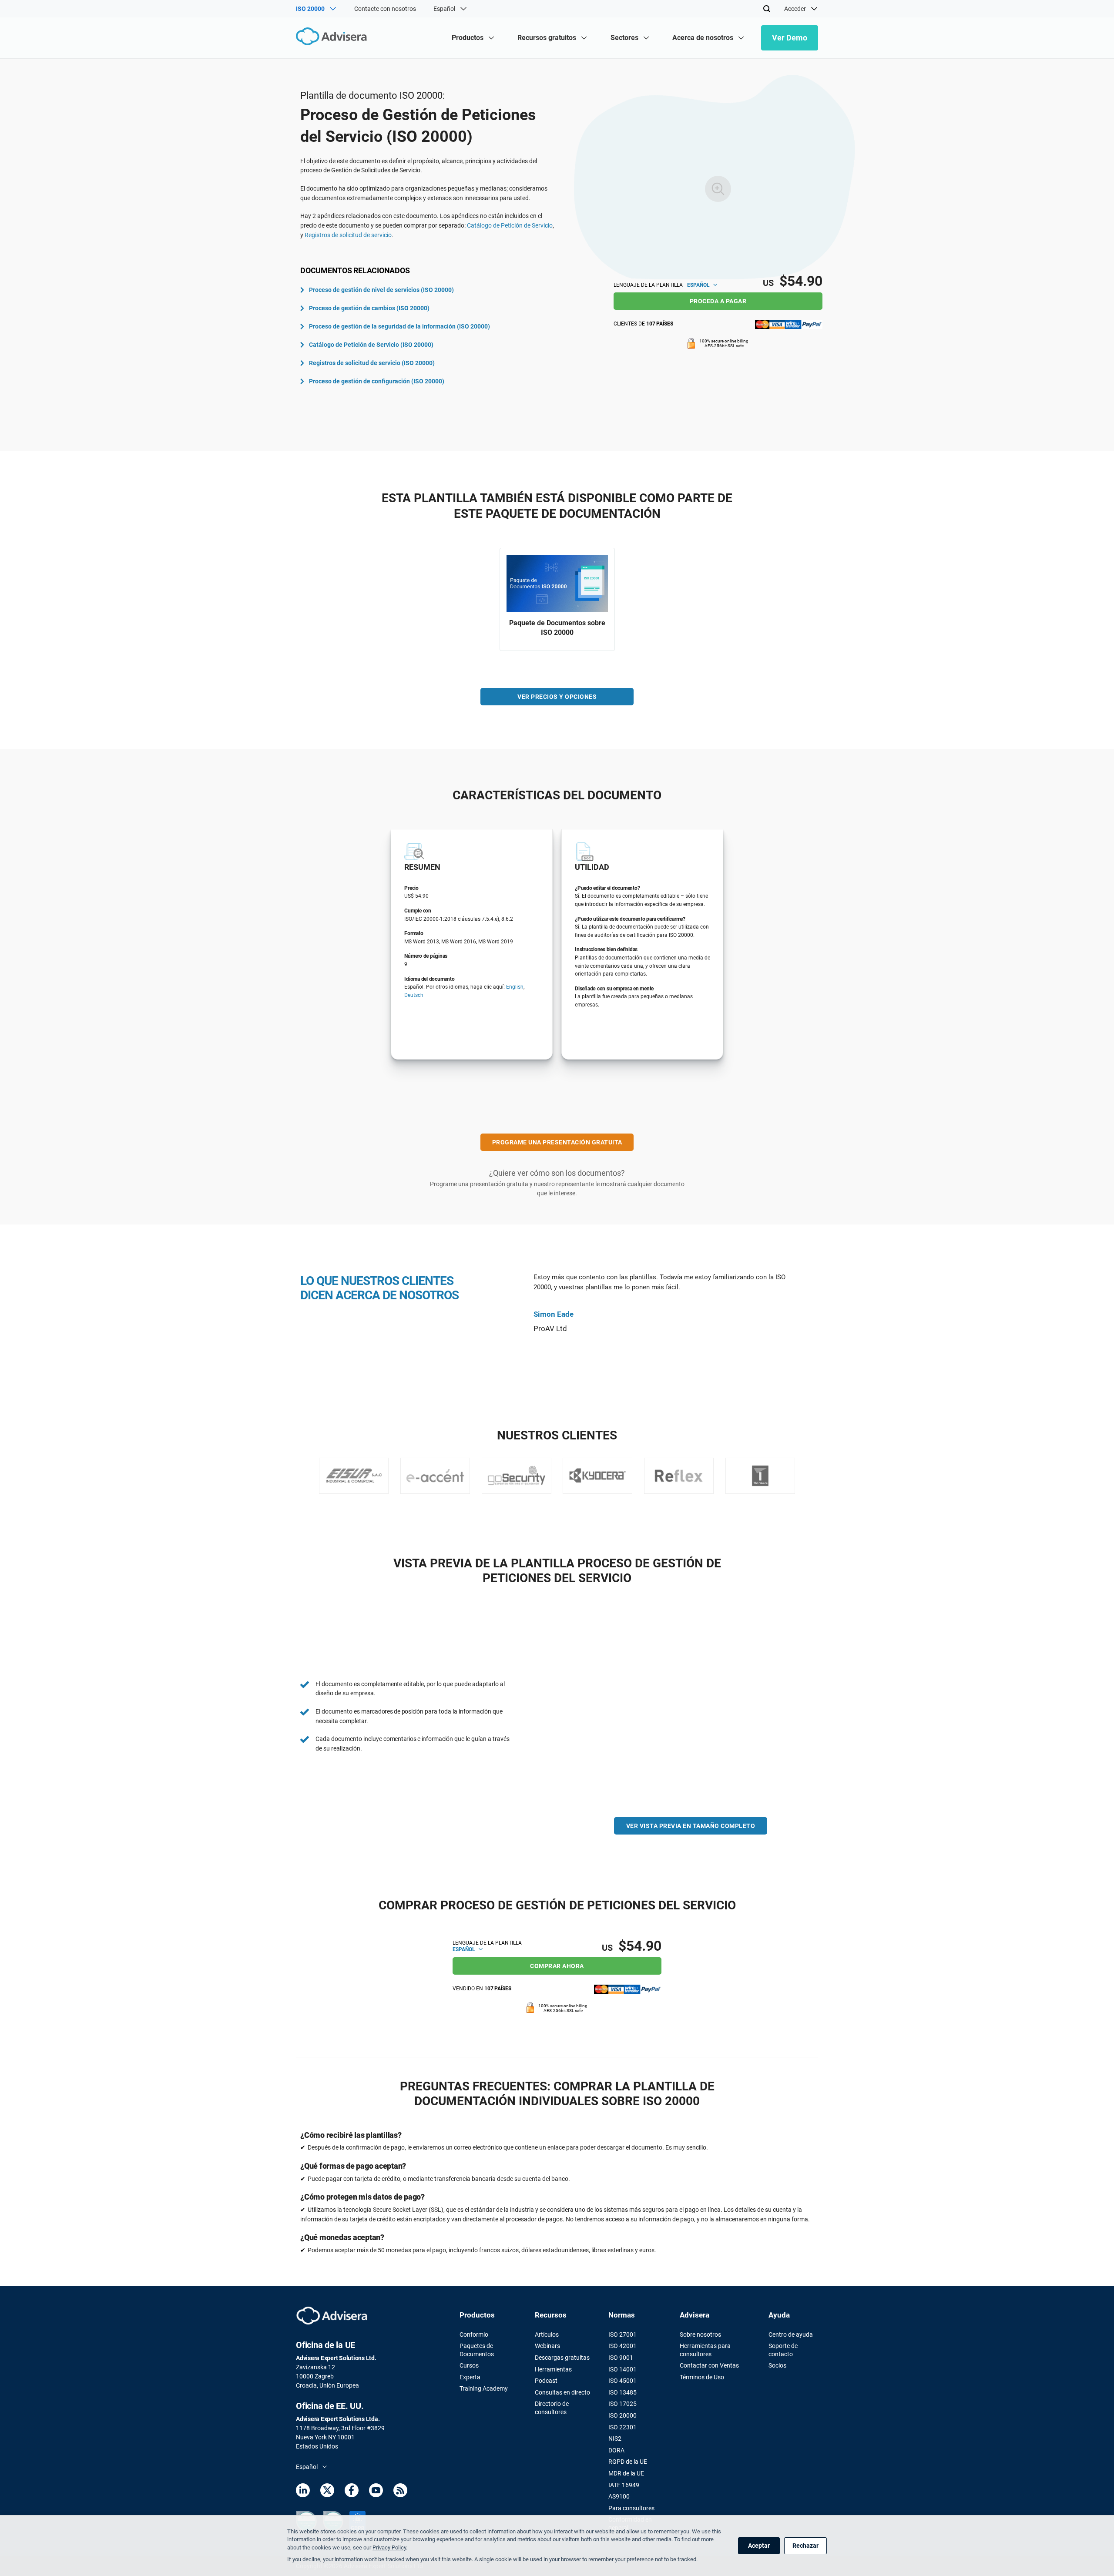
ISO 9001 (621, 2358)
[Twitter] (327, 2492)
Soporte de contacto (783, 2350)
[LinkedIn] (303, 2492)
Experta (470, 2377)
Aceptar (759, 2546)
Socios (777, 2365)
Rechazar (805, 2546)
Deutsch (414, 995)
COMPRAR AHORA (557, 1966)
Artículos (547, 2334)
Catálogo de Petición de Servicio (510, 225)
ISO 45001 (622, 2381)
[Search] (767, 9)
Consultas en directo (562, 2392)
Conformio (474, 2334)
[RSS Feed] (400, 2492)
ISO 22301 (622, 2427)
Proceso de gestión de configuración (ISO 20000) (377, 381)
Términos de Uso (702, 2377)
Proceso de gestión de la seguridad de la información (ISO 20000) (399, 326)
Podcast (546, 2381)
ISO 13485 (622, 2392)
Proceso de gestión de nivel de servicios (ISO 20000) (381, 290)
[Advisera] (334, 38)
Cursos (469, 2365)
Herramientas (553, 2369)
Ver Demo (790, 38)
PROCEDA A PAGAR (718, 301)
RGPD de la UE (628, 2462)
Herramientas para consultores (705, 2350)
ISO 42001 (622, 2346)
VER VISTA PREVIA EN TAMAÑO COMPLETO (691, 1826)
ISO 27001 (622, 2334)
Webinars (547, 2346)
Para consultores (631, 2508)
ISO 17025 (622, 2404)
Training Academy (484, 2388)
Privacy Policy (389, 2547)
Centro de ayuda (791, 2334)
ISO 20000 (622, 2415)
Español (699, 285)
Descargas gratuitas (562, 2358)
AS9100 (619, 2496)
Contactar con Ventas (709, 2365)
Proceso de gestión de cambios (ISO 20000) (369, 308)
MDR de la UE (626, 2473)
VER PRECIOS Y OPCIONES (557, 697)
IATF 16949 (624, 2485)
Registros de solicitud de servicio (348, 235)
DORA (616, 2450)
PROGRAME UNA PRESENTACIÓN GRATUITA (557, 1142)
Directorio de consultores (552, 2408)
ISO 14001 (622, 2369)
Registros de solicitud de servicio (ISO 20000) (372, 363)
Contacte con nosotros (385, 9)
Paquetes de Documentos (477, 2350)
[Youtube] (376, 2492)
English (515, 987)
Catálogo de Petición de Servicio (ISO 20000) (371, 345)
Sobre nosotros (700, 2334)
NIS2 (615, 2438)
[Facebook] (352, 2492)
